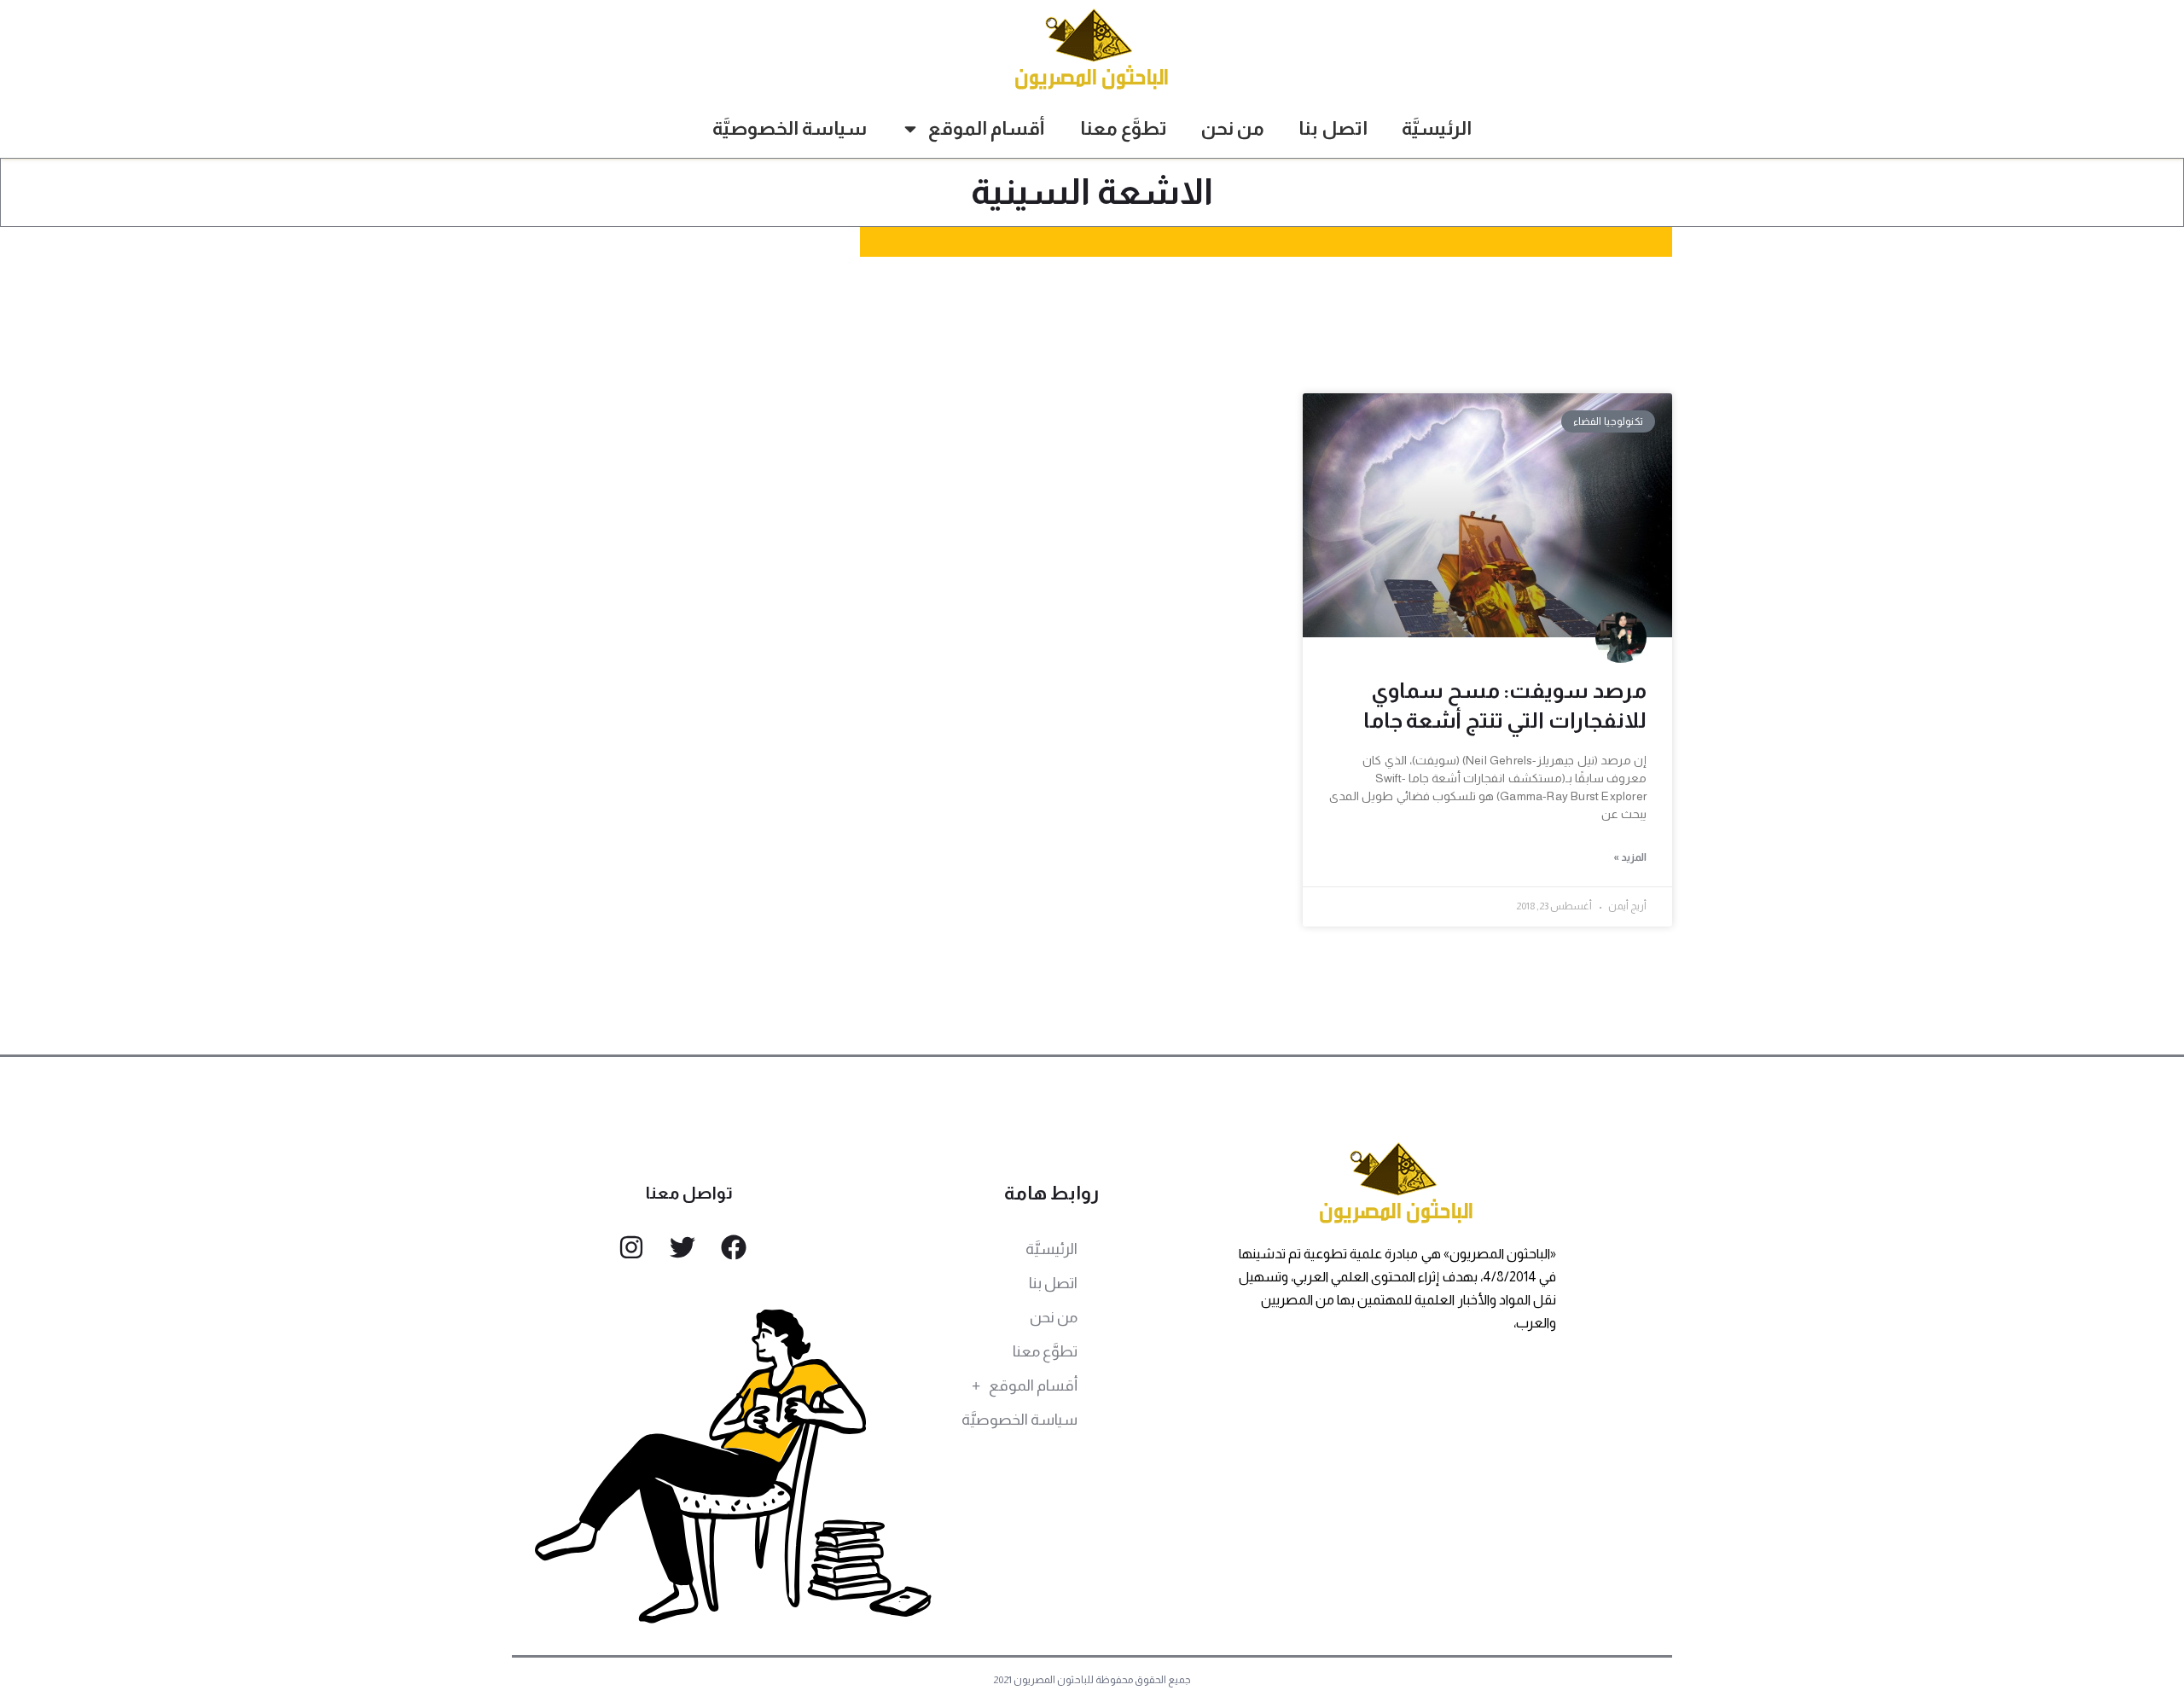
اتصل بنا (1333, 128)
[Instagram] (631, 1247)
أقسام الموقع (987, 128)
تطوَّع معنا (1124, 128)
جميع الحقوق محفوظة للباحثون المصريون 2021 (1092, 1680)
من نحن (1233, 128)
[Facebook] (734, 1247)
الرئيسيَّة (1437, 128)
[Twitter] (682, 1247)
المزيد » (1630, 857)
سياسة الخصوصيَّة (790, 128)
